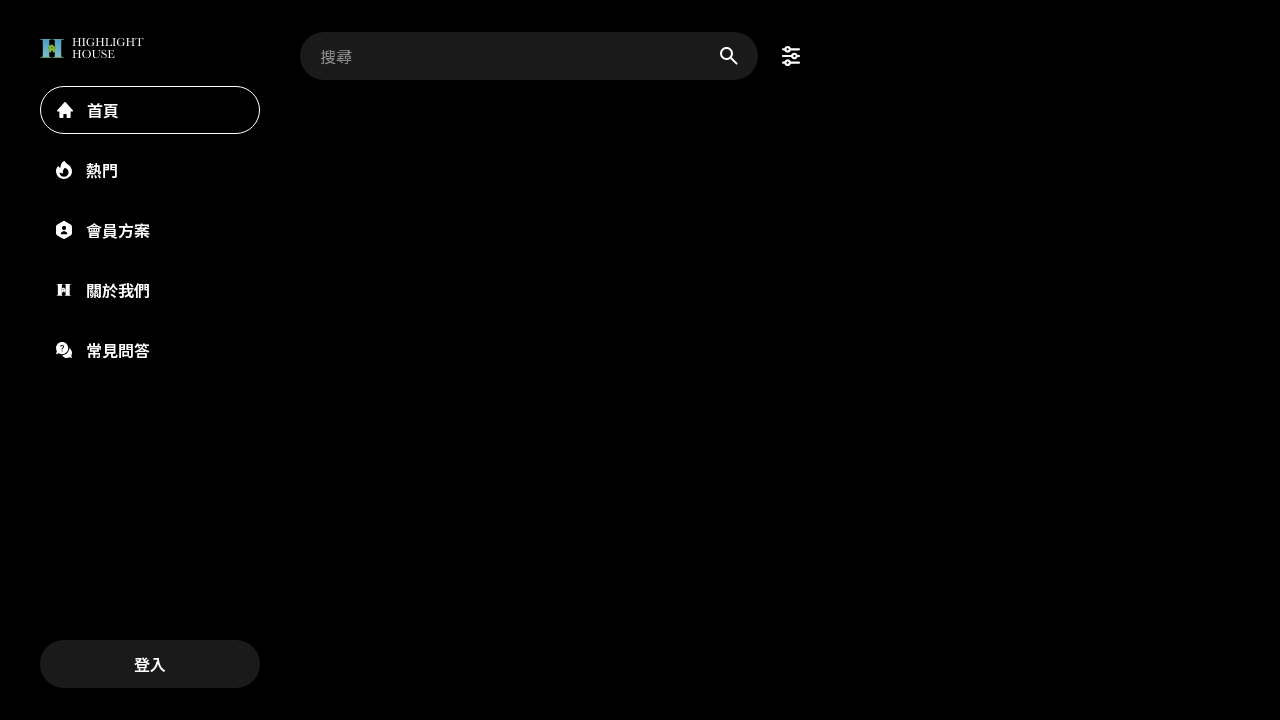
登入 (150, 664)
